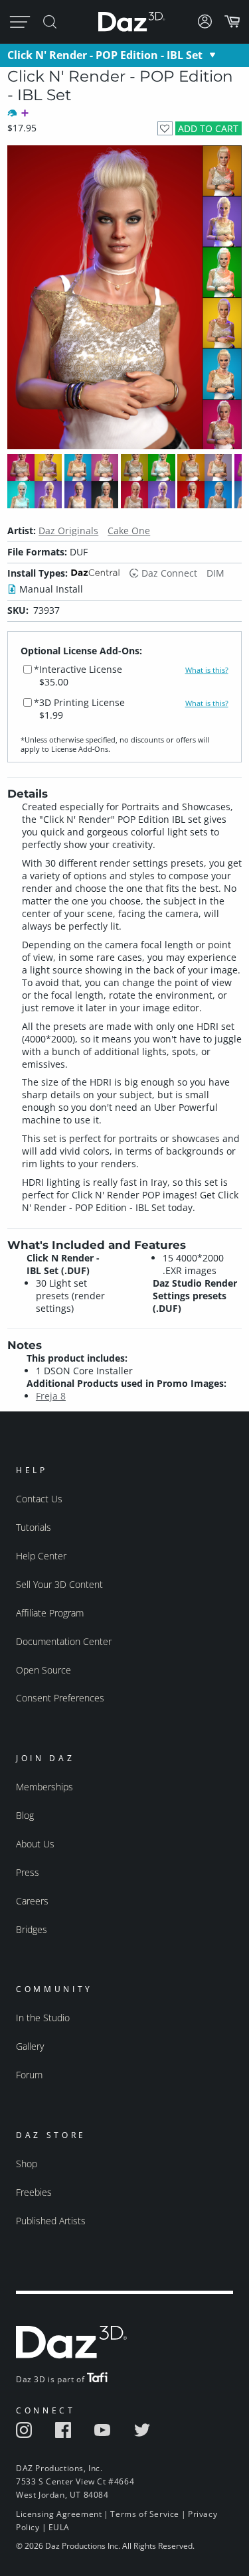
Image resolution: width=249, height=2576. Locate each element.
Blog (25, 1815)
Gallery (30, 2046)
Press (28, 1872)
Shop (27, 2164)
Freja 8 (51, 1396)
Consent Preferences (60, 1698)
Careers (32, 1901)
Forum (29, 2075)
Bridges (32, 1929)
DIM (215, 573)
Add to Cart (208, 128)
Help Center (41, 1556)
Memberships (44, 1787)
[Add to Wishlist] (165, 128)
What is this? (207, 670)
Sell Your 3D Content (59, 1584)
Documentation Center (64, 1641)
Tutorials (34, 1527)
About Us (35, 1844)
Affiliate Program (50, 1613)
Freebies (34, 2192)
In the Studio (43, 2018)
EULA (59, 2527)
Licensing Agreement (59, 2514)
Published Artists (51, 2221)
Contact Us (39, 1499)
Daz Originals (68, 531)
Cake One (129, 531)
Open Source (43, 1670)
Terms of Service (145, 2514)
